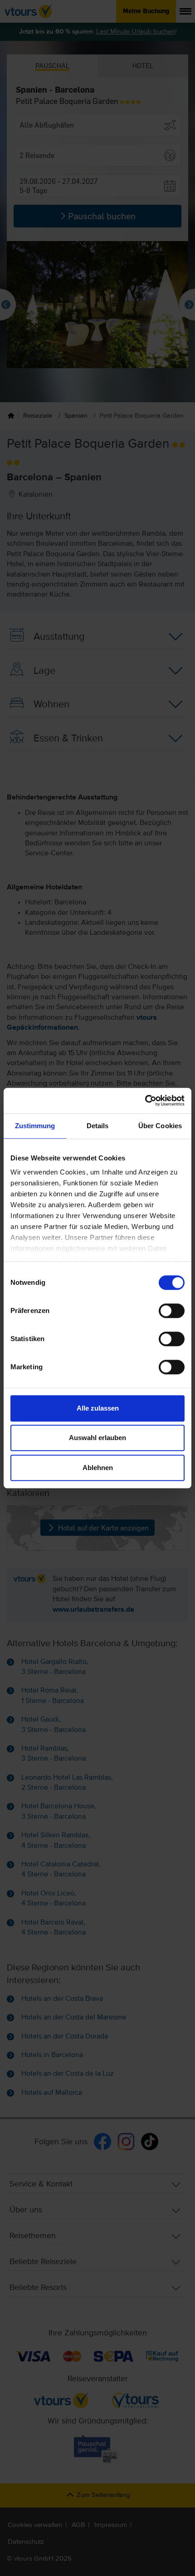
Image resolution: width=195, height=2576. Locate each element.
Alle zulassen (98, 1408)
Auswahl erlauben (97, 1438)
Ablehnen (98, 1468)
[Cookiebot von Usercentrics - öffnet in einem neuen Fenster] (145, 1100)
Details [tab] (98, 1126)
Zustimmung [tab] (35, 1126)
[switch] (172, 1311)
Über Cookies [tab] (160, 1126)
